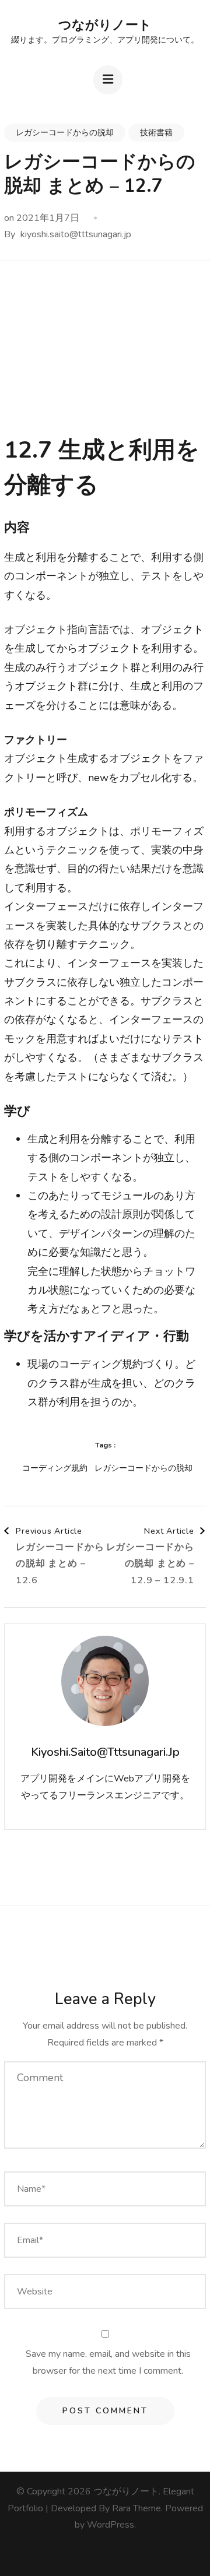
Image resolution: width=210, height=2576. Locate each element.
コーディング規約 (55, 1468)
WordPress (111, 2525)
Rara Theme (136, 2508)
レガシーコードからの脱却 (65, 133)
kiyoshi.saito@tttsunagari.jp (76, 234)
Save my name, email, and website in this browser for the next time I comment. (108, 2362)
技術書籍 (156, 133)
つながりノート (105, 25)
